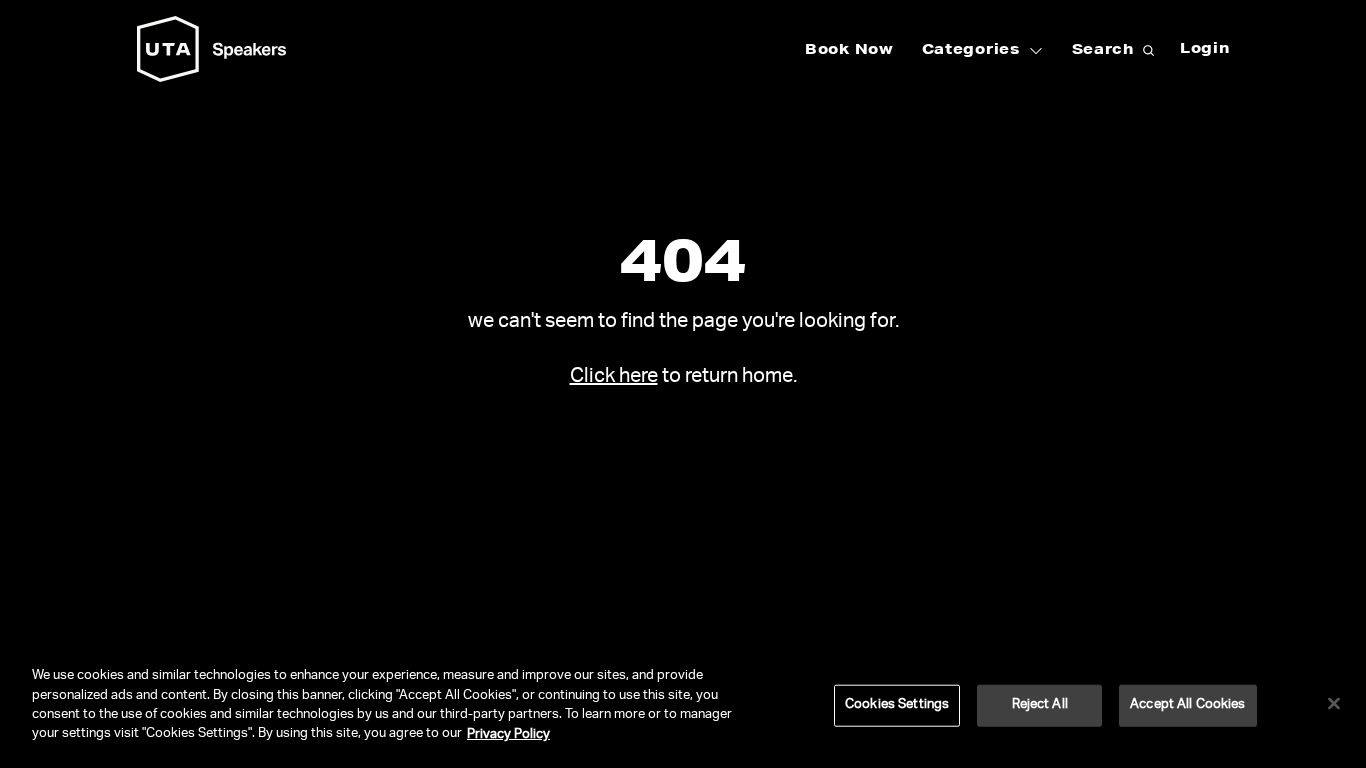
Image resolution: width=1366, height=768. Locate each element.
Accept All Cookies (1187, 705)
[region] (683, 707)
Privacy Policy (508, 734)
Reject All (1040, 705)
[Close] (1334, 704)
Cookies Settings (897, 705)
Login (1205, 50)
